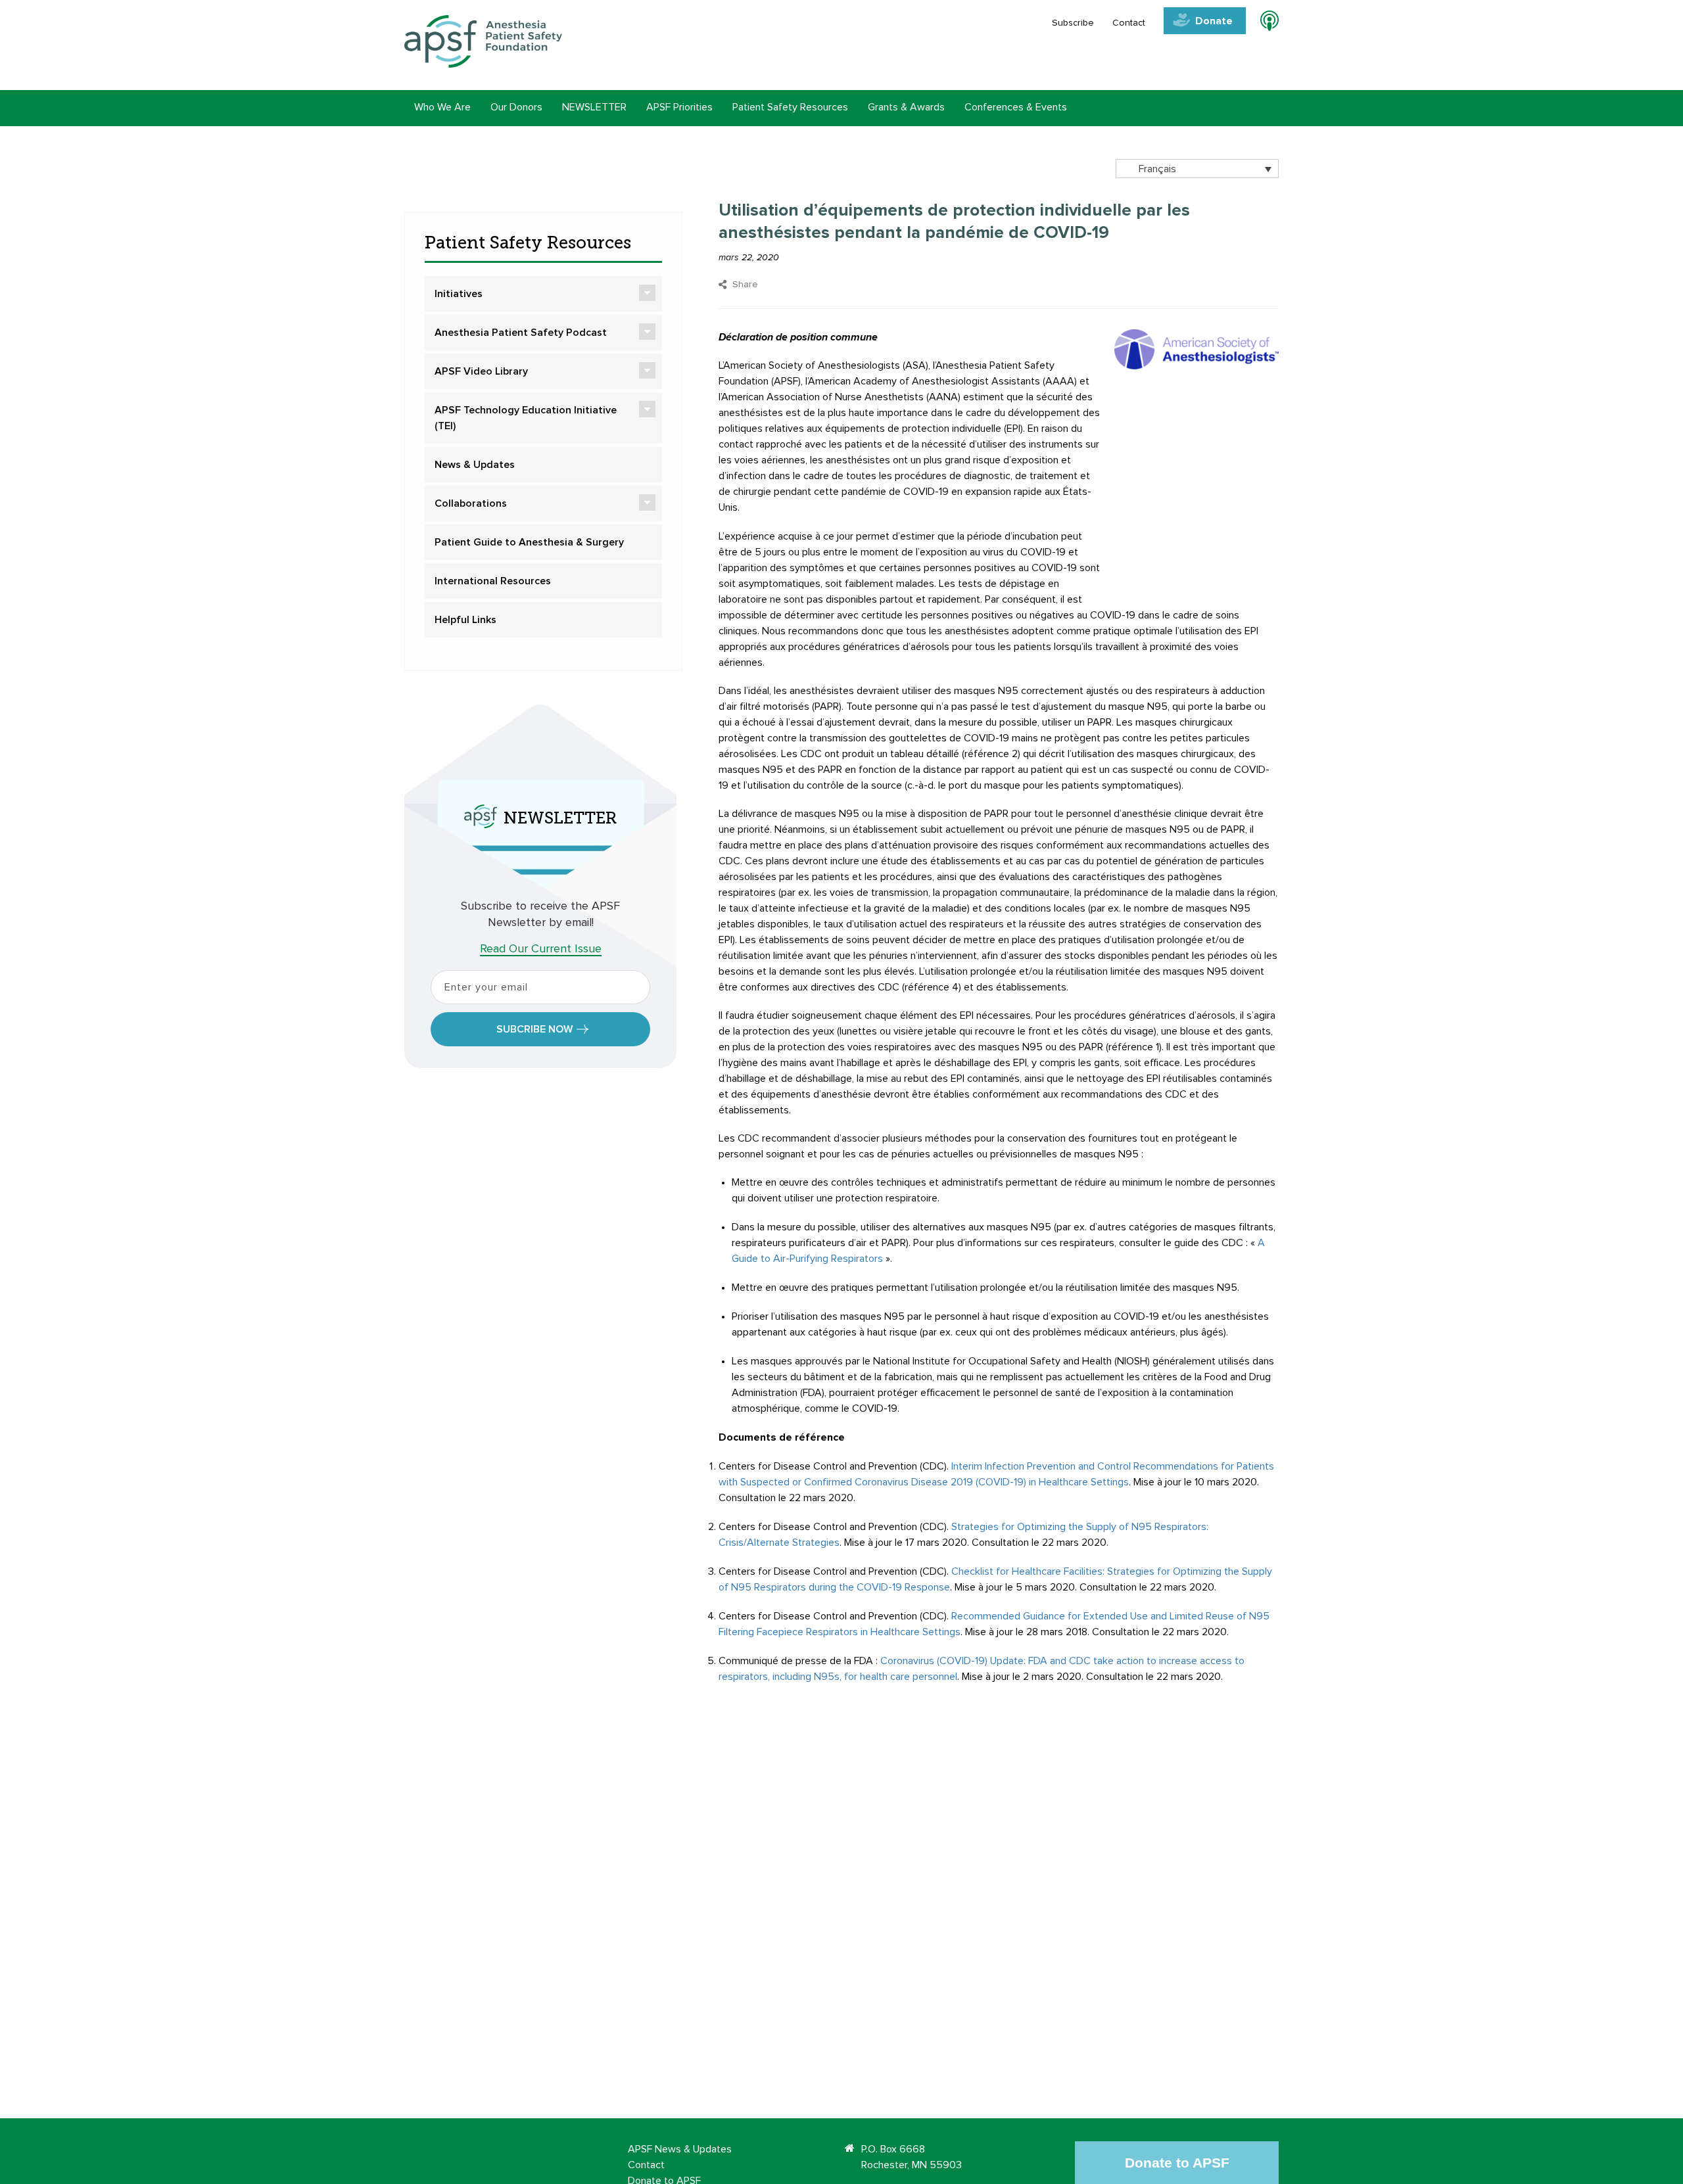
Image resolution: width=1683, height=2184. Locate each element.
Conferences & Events (1016, 107)
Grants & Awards (906, 107)
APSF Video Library (481, 371)
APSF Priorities (679, 107)
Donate (1214, 21)
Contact (1129, 23)
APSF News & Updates (680, 2149)
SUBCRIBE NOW (534, 1029)
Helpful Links (465, 620)
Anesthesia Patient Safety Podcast (521, 333)
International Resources (493, 581)
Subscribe (1073, 23)
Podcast (1264, 23)
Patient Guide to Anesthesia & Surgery (529, 542)
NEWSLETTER (594, 107)
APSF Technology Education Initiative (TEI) (526, 418)
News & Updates (475, 465)
